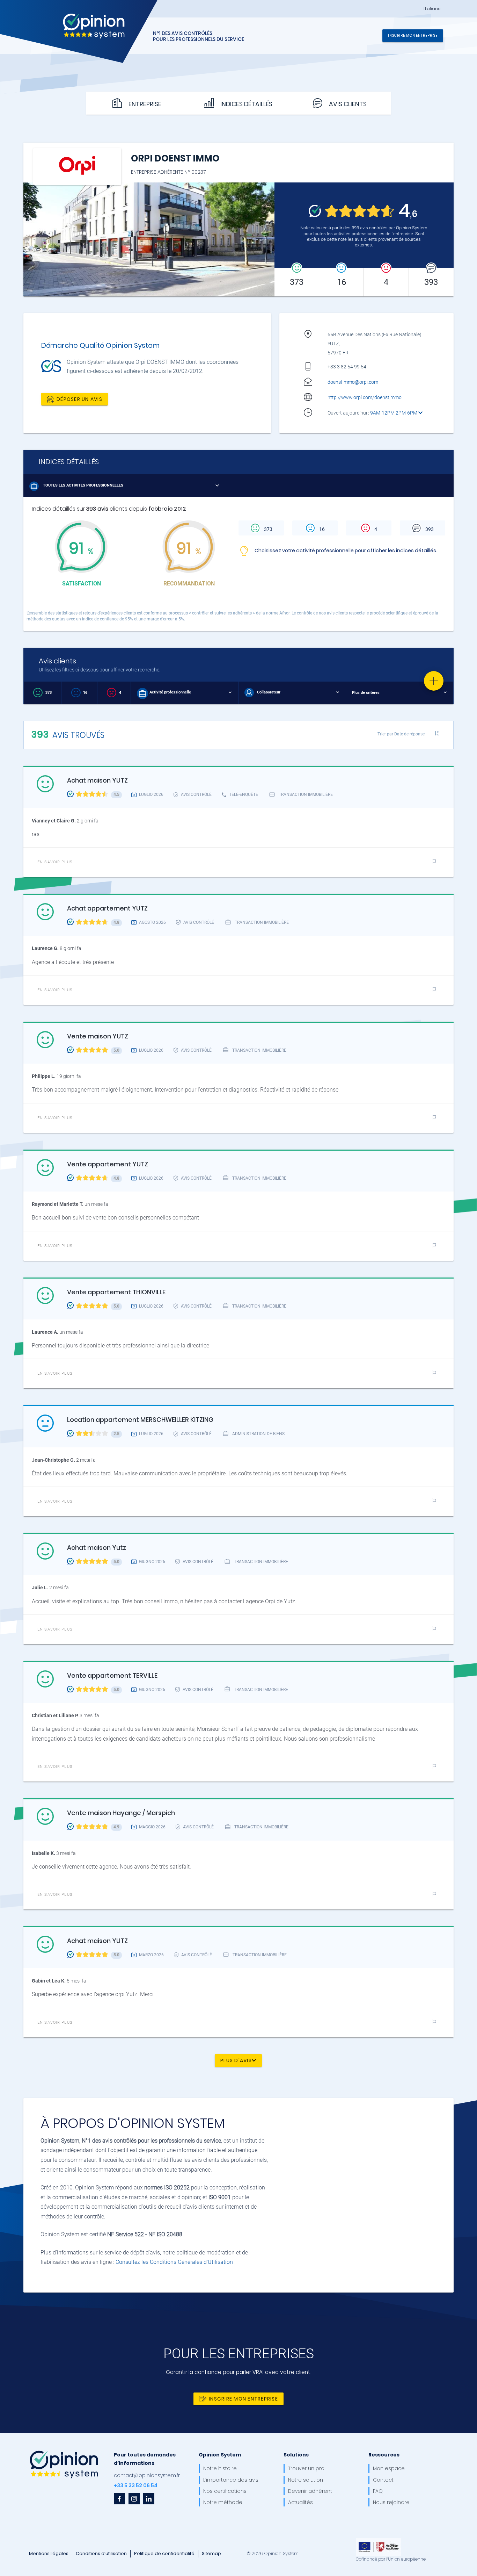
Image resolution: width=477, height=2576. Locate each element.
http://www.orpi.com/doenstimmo (365, 397)
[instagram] (134, 2499)
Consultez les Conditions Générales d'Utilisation (174, 2262)
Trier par (401, 734)
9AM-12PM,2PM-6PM (394, 413)
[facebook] (119, 2499)
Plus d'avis (236, 2060)
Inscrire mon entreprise (413, 35)
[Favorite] (434, 681)
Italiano (432, 9)
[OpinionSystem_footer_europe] (379, 2541)
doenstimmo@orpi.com (353, 382)
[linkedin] (149, 2499)
